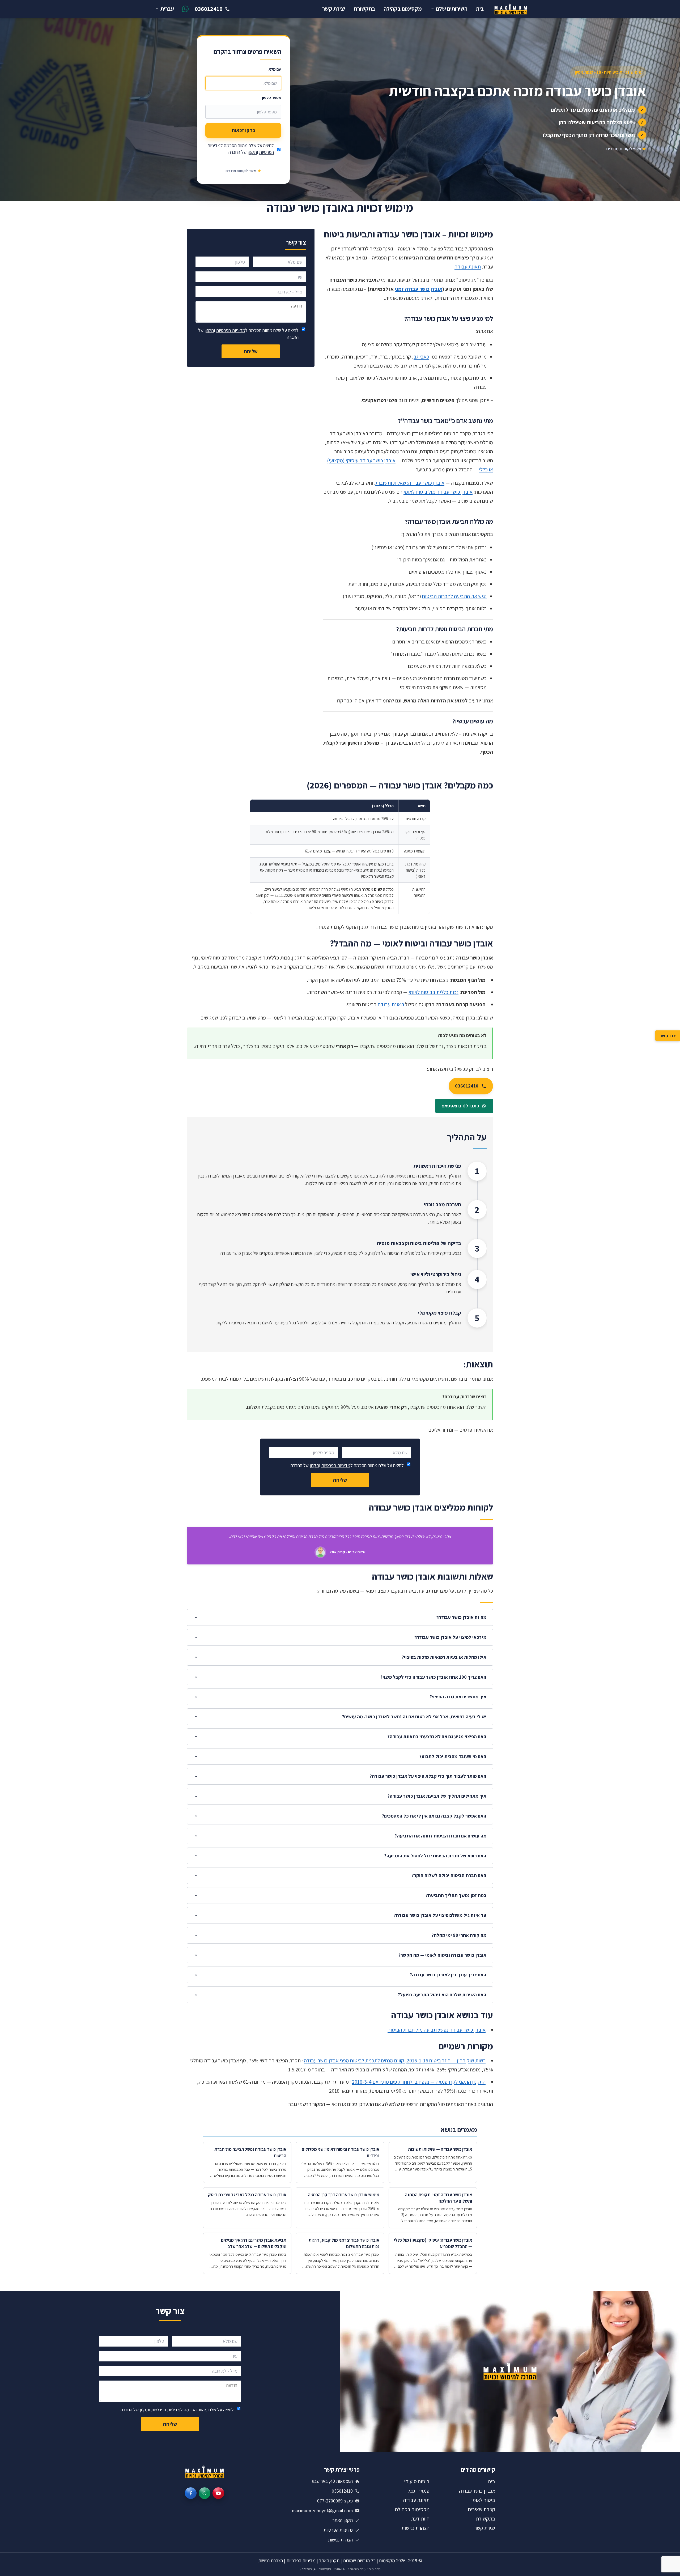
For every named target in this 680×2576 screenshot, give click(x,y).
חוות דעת (420, 2519)
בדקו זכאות (243, 130)
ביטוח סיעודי (417, 2481)
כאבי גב (421, 357)
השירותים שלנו (452, 9)
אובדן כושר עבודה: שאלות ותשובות (410, 483)
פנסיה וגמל (419, 2491)
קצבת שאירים (482, 2509)
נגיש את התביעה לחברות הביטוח (454, 596)
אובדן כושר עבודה (477, 2491)
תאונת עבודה (468, 267)
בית (480, 9)
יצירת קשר (334, 9)
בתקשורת (364, 9)
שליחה (251, 351)
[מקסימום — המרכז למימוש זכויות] (511, 9)
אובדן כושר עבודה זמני (418, 289)
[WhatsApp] (205, 2493)
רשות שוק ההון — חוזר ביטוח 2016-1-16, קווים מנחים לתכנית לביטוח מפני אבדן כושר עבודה (395, 2061)
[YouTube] (218, 2493)
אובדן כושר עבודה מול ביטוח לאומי (438, 492)
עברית (167, 9)
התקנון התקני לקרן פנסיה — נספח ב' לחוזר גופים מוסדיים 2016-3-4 (419, 2082)
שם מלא (275, 69)
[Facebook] (191, 2493)
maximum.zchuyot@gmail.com (322, 2511)
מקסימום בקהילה (403, 9)
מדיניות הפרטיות (231, 330)
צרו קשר (668, 1036)
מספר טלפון (272, 97)
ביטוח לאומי (483, 2500)
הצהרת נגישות (415, 2528)
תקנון (252, 152)
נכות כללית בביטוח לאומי (433, 992)
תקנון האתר (343, 2520)
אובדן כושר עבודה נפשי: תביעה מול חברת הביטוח (437, 2030)
